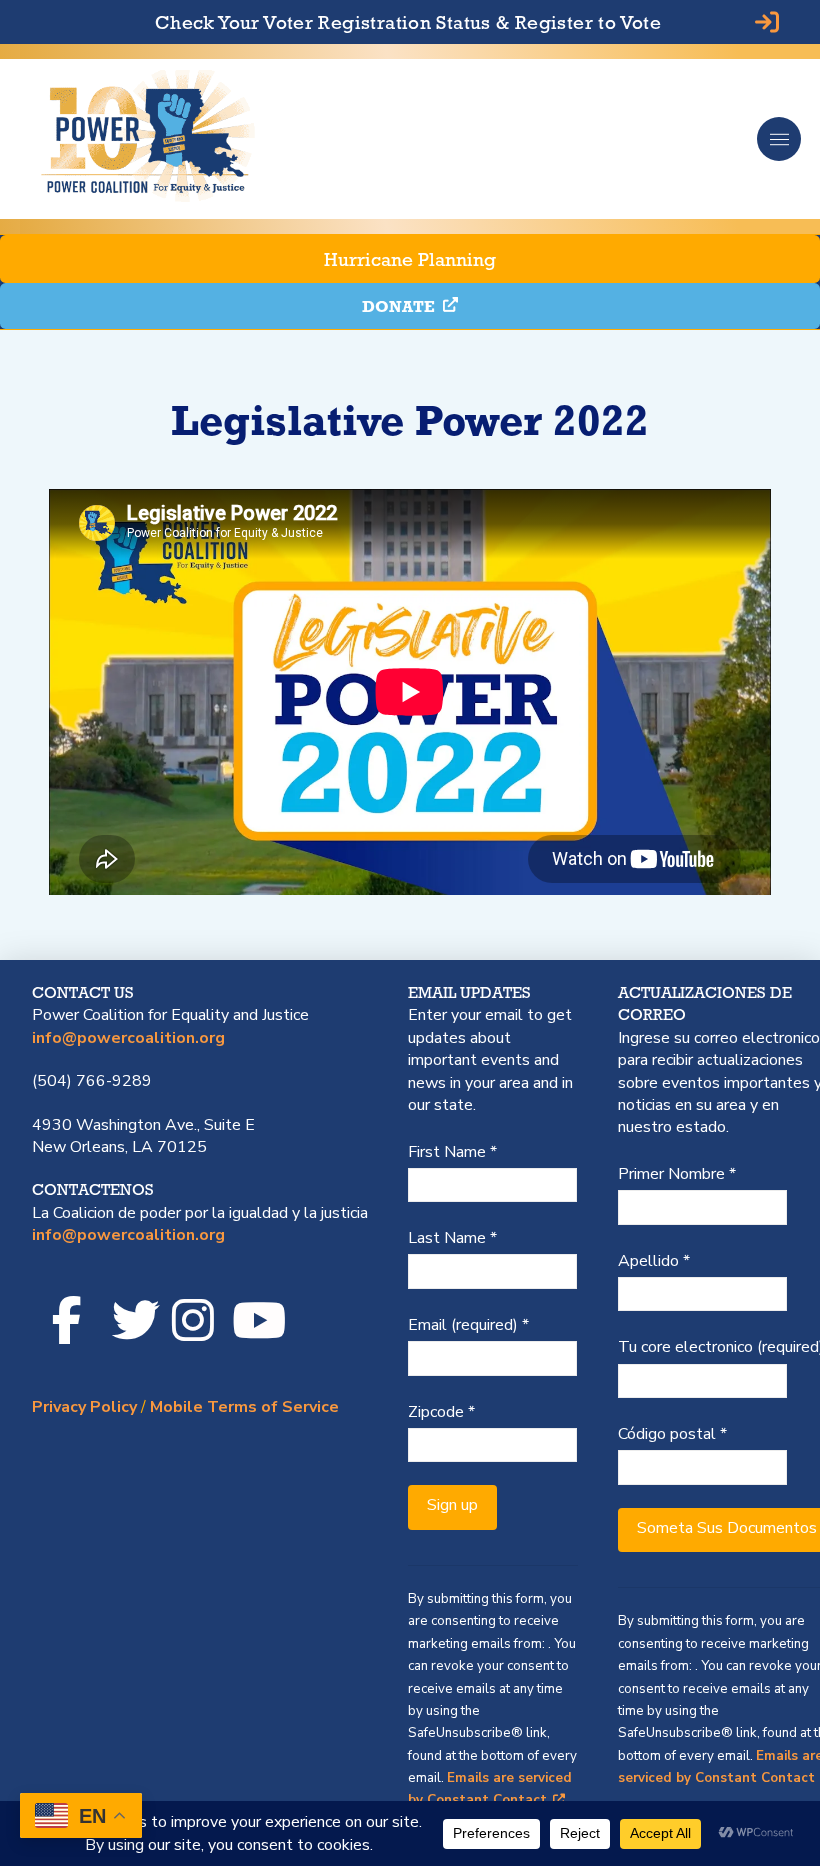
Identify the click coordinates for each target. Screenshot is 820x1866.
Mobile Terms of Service (244, 1407)
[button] (779, 139)
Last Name (452, 1238)
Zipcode (441, 1412)
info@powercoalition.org (128, 1038)
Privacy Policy (84, 1407)
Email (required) (468, 1325)
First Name (452, 1152)
